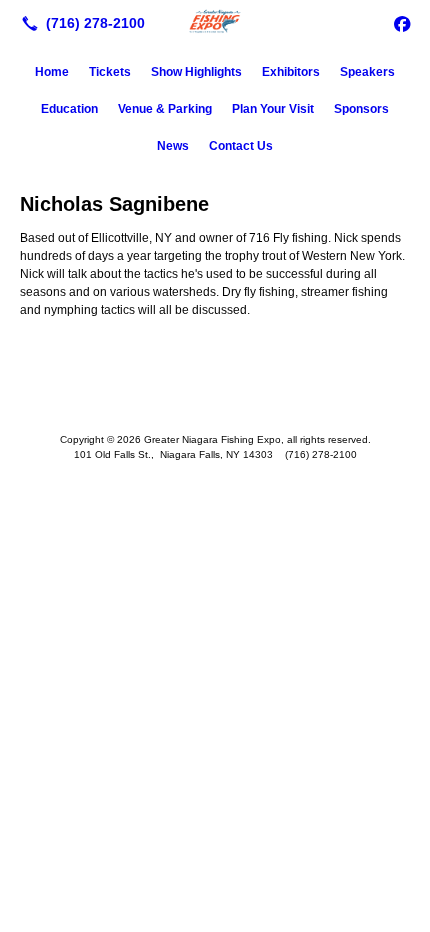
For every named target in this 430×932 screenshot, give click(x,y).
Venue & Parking (165, 109)
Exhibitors (291, 72)
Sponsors (361, 109)
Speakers (367, 72)
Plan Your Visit (273, 109)
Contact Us (241, 146)
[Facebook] (402, 23)
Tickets (110, 72)
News (173, 146)
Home (52, 72)
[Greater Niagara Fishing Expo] (215, 21)
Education (69, 109)
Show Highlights (196, 72)
